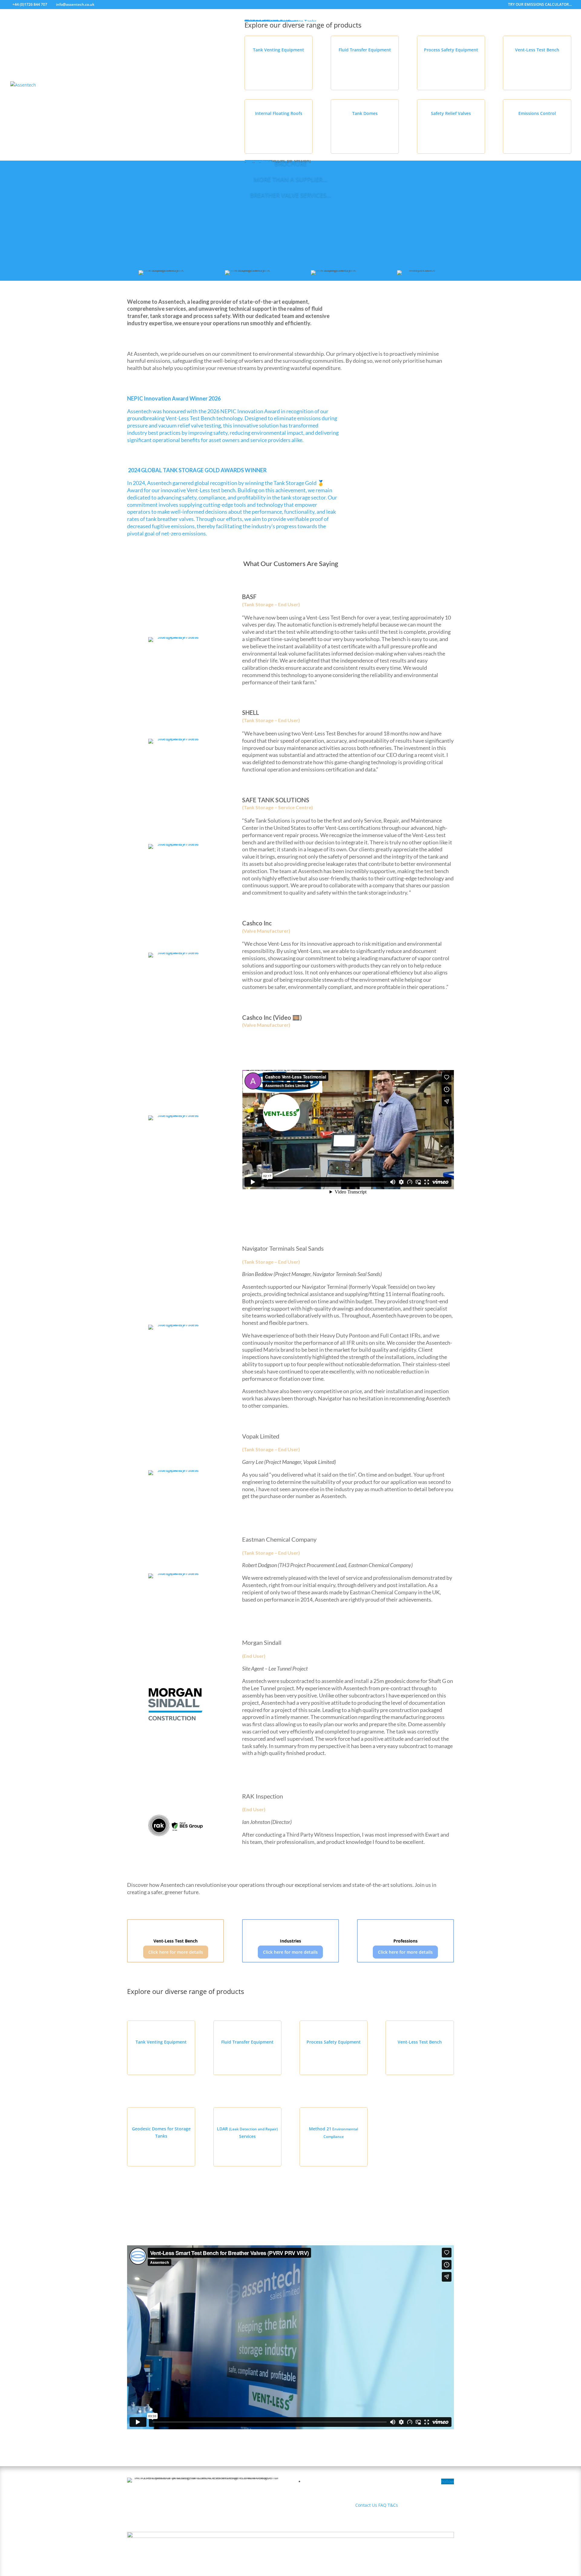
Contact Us (366, 2505)
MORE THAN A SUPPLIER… (290, 179)
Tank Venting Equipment (279, 50)
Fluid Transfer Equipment (365, 50)
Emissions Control (537, 113)
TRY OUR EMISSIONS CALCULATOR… (540, 5)
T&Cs (393, 2505)
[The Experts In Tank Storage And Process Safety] (405, 417)
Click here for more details (176, 1952)
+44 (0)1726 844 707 (30, 4)
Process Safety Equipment (451, 50)
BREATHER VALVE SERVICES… (291, 195)
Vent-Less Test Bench (537, 50)
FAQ (382, 2505)
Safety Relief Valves (451, 113)
